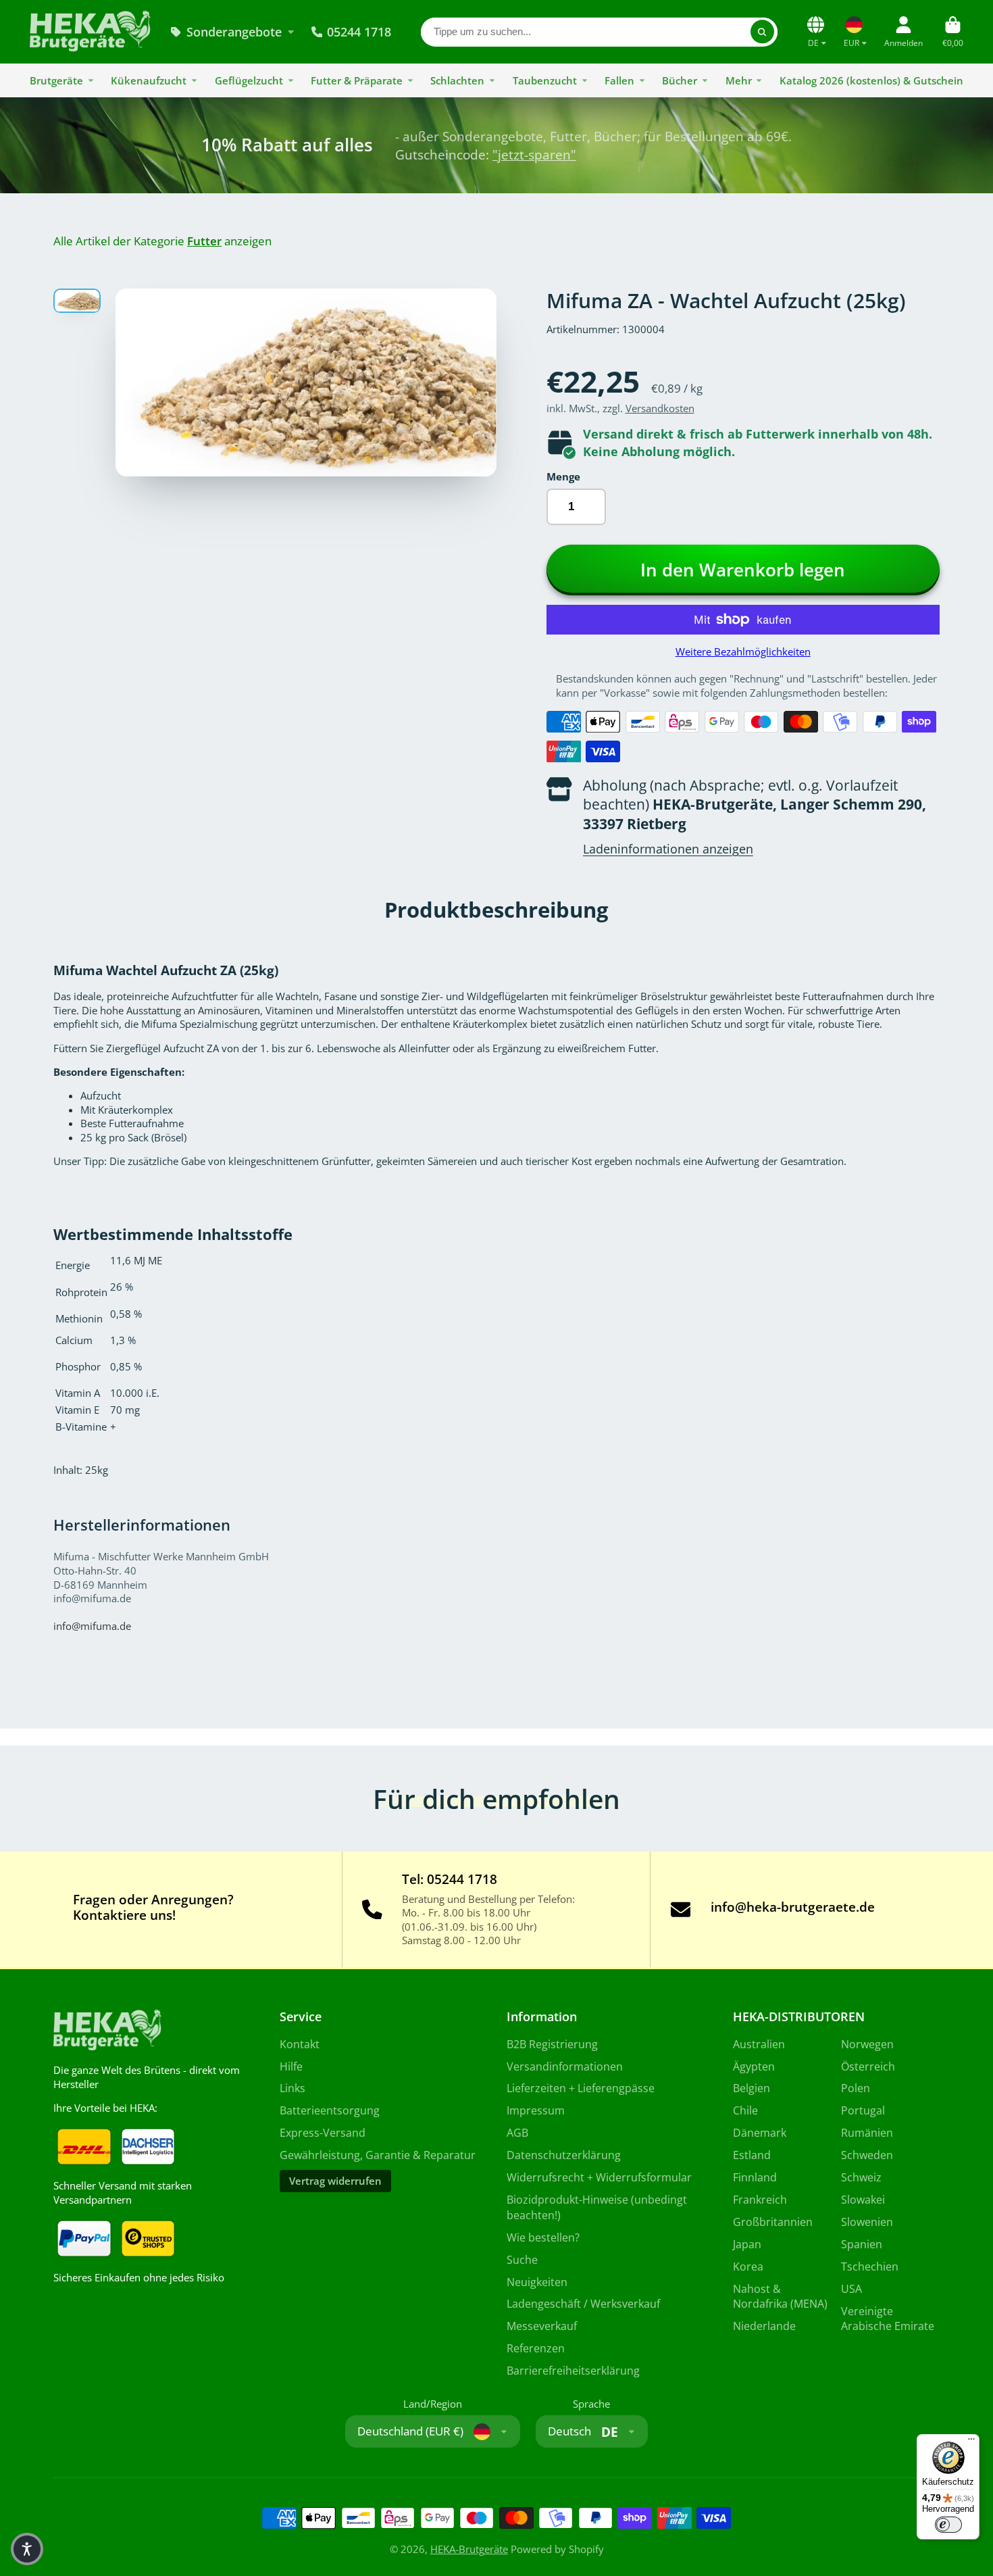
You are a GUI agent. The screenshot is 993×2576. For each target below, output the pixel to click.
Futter (204, 241)
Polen (856, 2088)
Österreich (868, 2066)
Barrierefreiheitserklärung (573, 2371)
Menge (563, 476)
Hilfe (291, 2066)
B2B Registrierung (552, 2044)
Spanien (862, 2244)
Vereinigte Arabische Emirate (888, 2319)
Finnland (755, 2177)
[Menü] (971, 2442)
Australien (759, 2044)
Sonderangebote (234, 32)
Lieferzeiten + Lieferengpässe (581, 2088)
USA (851, 2289)
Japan (747, 2244)
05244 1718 (359, 32)
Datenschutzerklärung (564, 2155)
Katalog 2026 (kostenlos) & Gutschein (871, 80)
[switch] (948, 2525)
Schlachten (457, 80)
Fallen (619, 80)
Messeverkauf (542, 2326)
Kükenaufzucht (149, 80)
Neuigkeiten (537, 2282)
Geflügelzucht (249, 80)
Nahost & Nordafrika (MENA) (780, 2297)
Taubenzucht (545, 80)
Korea (748, 2267)
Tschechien (870, 2267)
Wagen (953, 32)
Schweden (867, 2155)
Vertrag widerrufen (335, 2181)
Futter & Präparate (357, 80)
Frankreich (760, 2200)
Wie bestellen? (543, 2237)
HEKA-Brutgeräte (469, 2549)
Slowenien (867, 2222)
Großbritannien (773, 2222)
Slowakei (863, 2200)
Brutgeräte (56, 80)
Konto (903, 32)
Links (292, 2088)
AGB (517, 2133)
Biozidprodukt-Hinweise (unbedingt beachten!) (597, 2207)
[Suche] (762, 31)
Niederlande (764, 2326)
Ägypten (754, 2066)
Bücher (680, 80)
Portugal (863, 2110)
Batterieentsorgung (330, 2110)
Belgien (752, 2088)
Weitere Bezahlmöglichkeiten (743, 651)
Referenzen (536, 2348)
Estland (752, 2155)
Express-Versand (323, 2133)
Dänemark (760, 2133)
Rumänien (867, 2133)
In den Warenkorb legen (743, 570)
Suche (522, 2260)
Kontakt (300, 2044)
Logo (90, 32)
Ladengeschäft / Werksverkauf (583, 2304)
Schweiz (861, 2177)
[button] (27, 2549)
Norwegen (867, 2044)
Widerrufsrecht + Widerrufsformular (599, 2177)
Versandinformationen (565, 2066)
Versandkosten (660, 408)
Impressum (536, 2110)
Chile (745, 2110)
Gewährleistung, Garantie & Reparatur (378, 2155)
